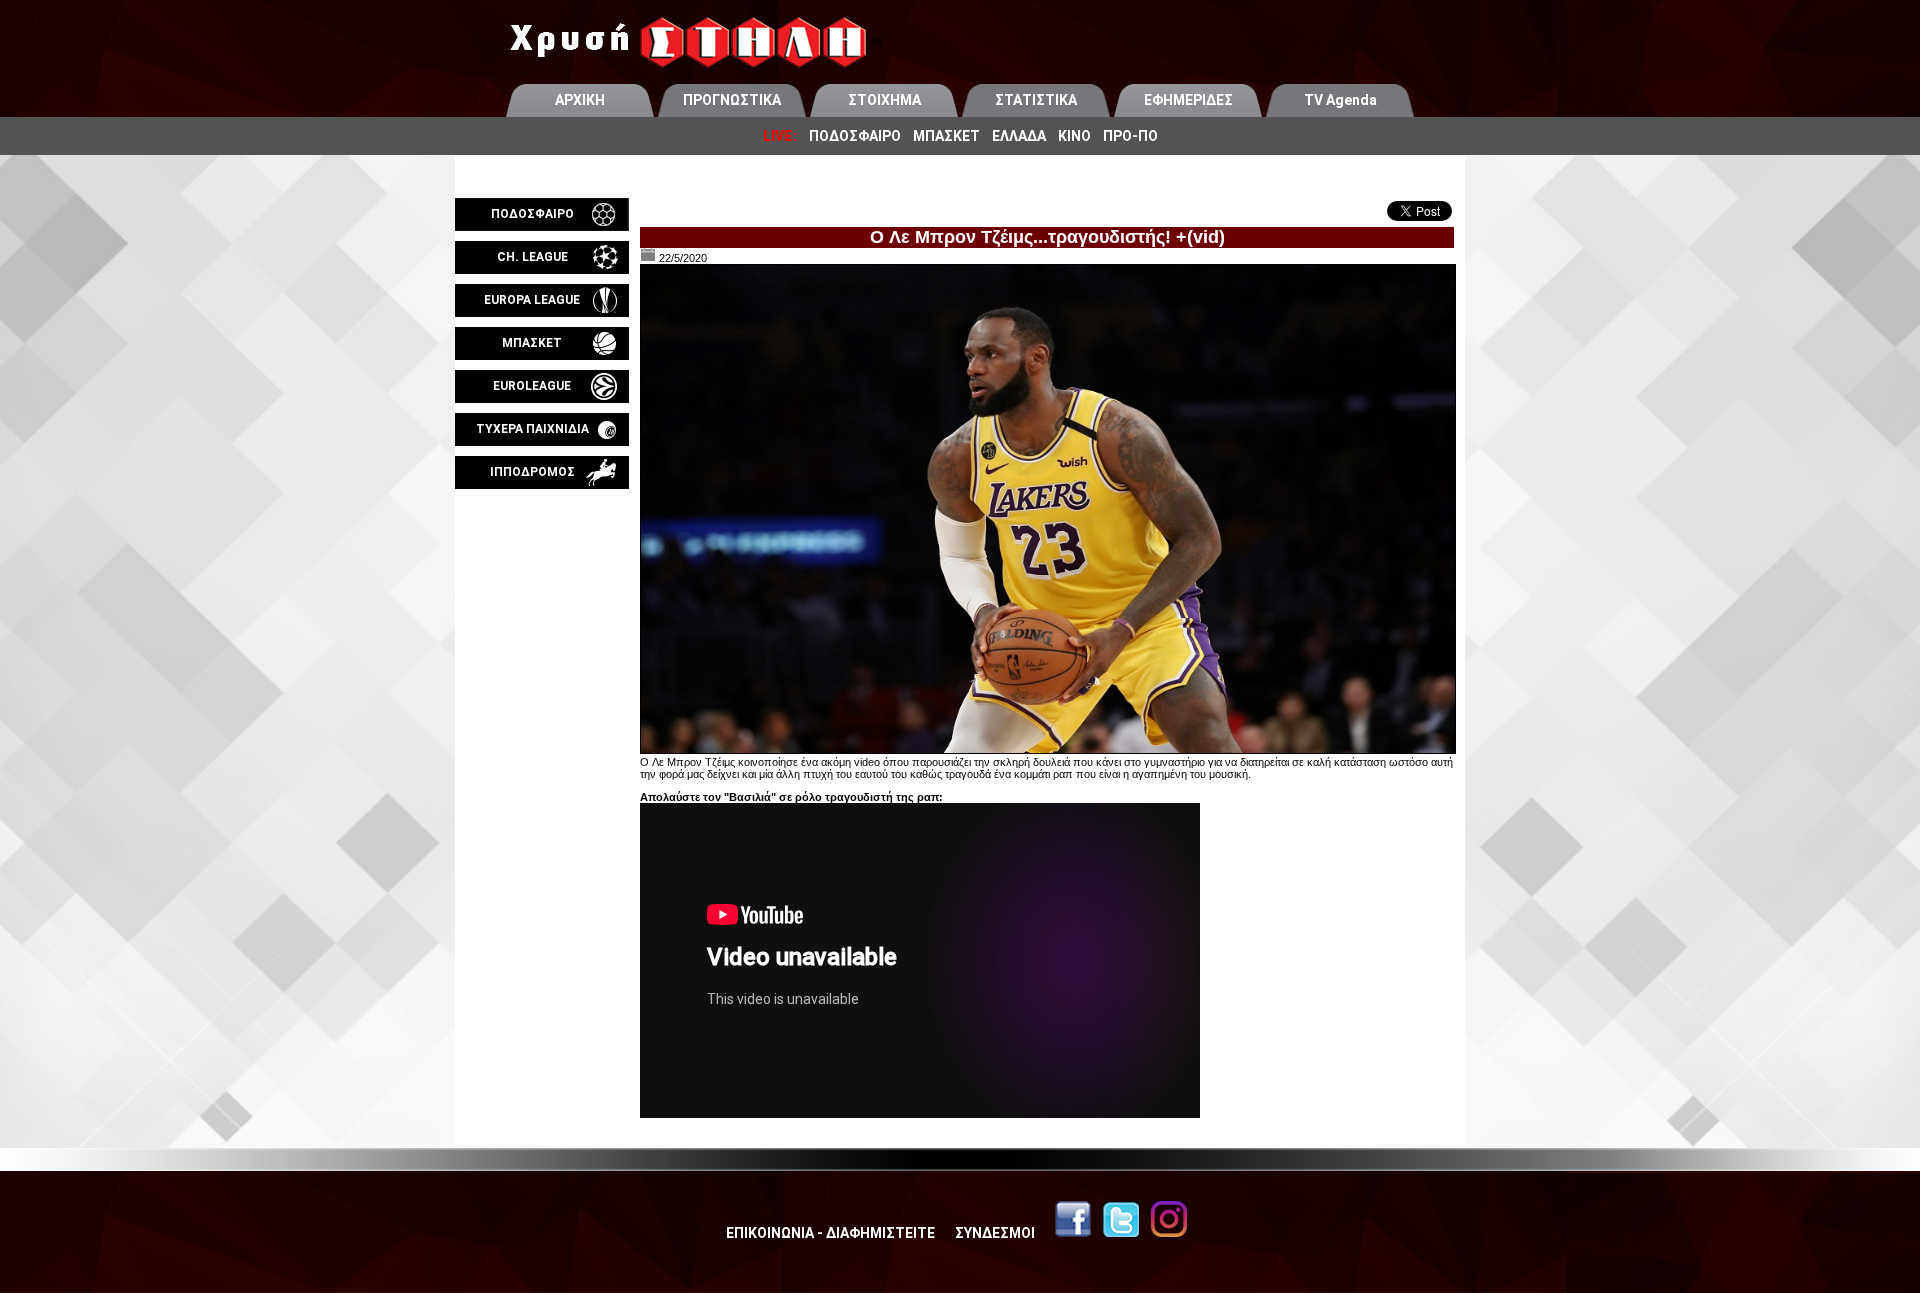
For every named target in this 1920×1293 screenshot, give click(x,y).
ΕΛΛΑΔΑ (1019, 136)
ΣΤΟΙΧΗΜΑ (884, 100)
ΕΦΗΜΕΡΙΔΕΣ (1188, 100)
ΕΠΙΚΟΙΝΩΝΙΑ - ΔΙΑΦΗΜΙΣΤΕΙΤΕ (830, 1233)
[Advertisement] (542, 724)
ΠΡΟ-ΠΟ (1130, 136)
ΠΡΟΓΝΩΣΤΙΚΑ (732, 100)
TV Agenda (1340, 100)
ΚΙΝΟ (1074, 136)
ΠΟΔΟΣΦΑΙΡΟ (855, 136)
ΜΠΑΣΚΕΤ (946, 136)
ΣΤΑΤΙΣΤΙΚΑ (1036, 100)
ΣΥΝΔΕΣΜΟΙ (995, 1233)
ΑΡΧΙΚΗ (580, 100)
